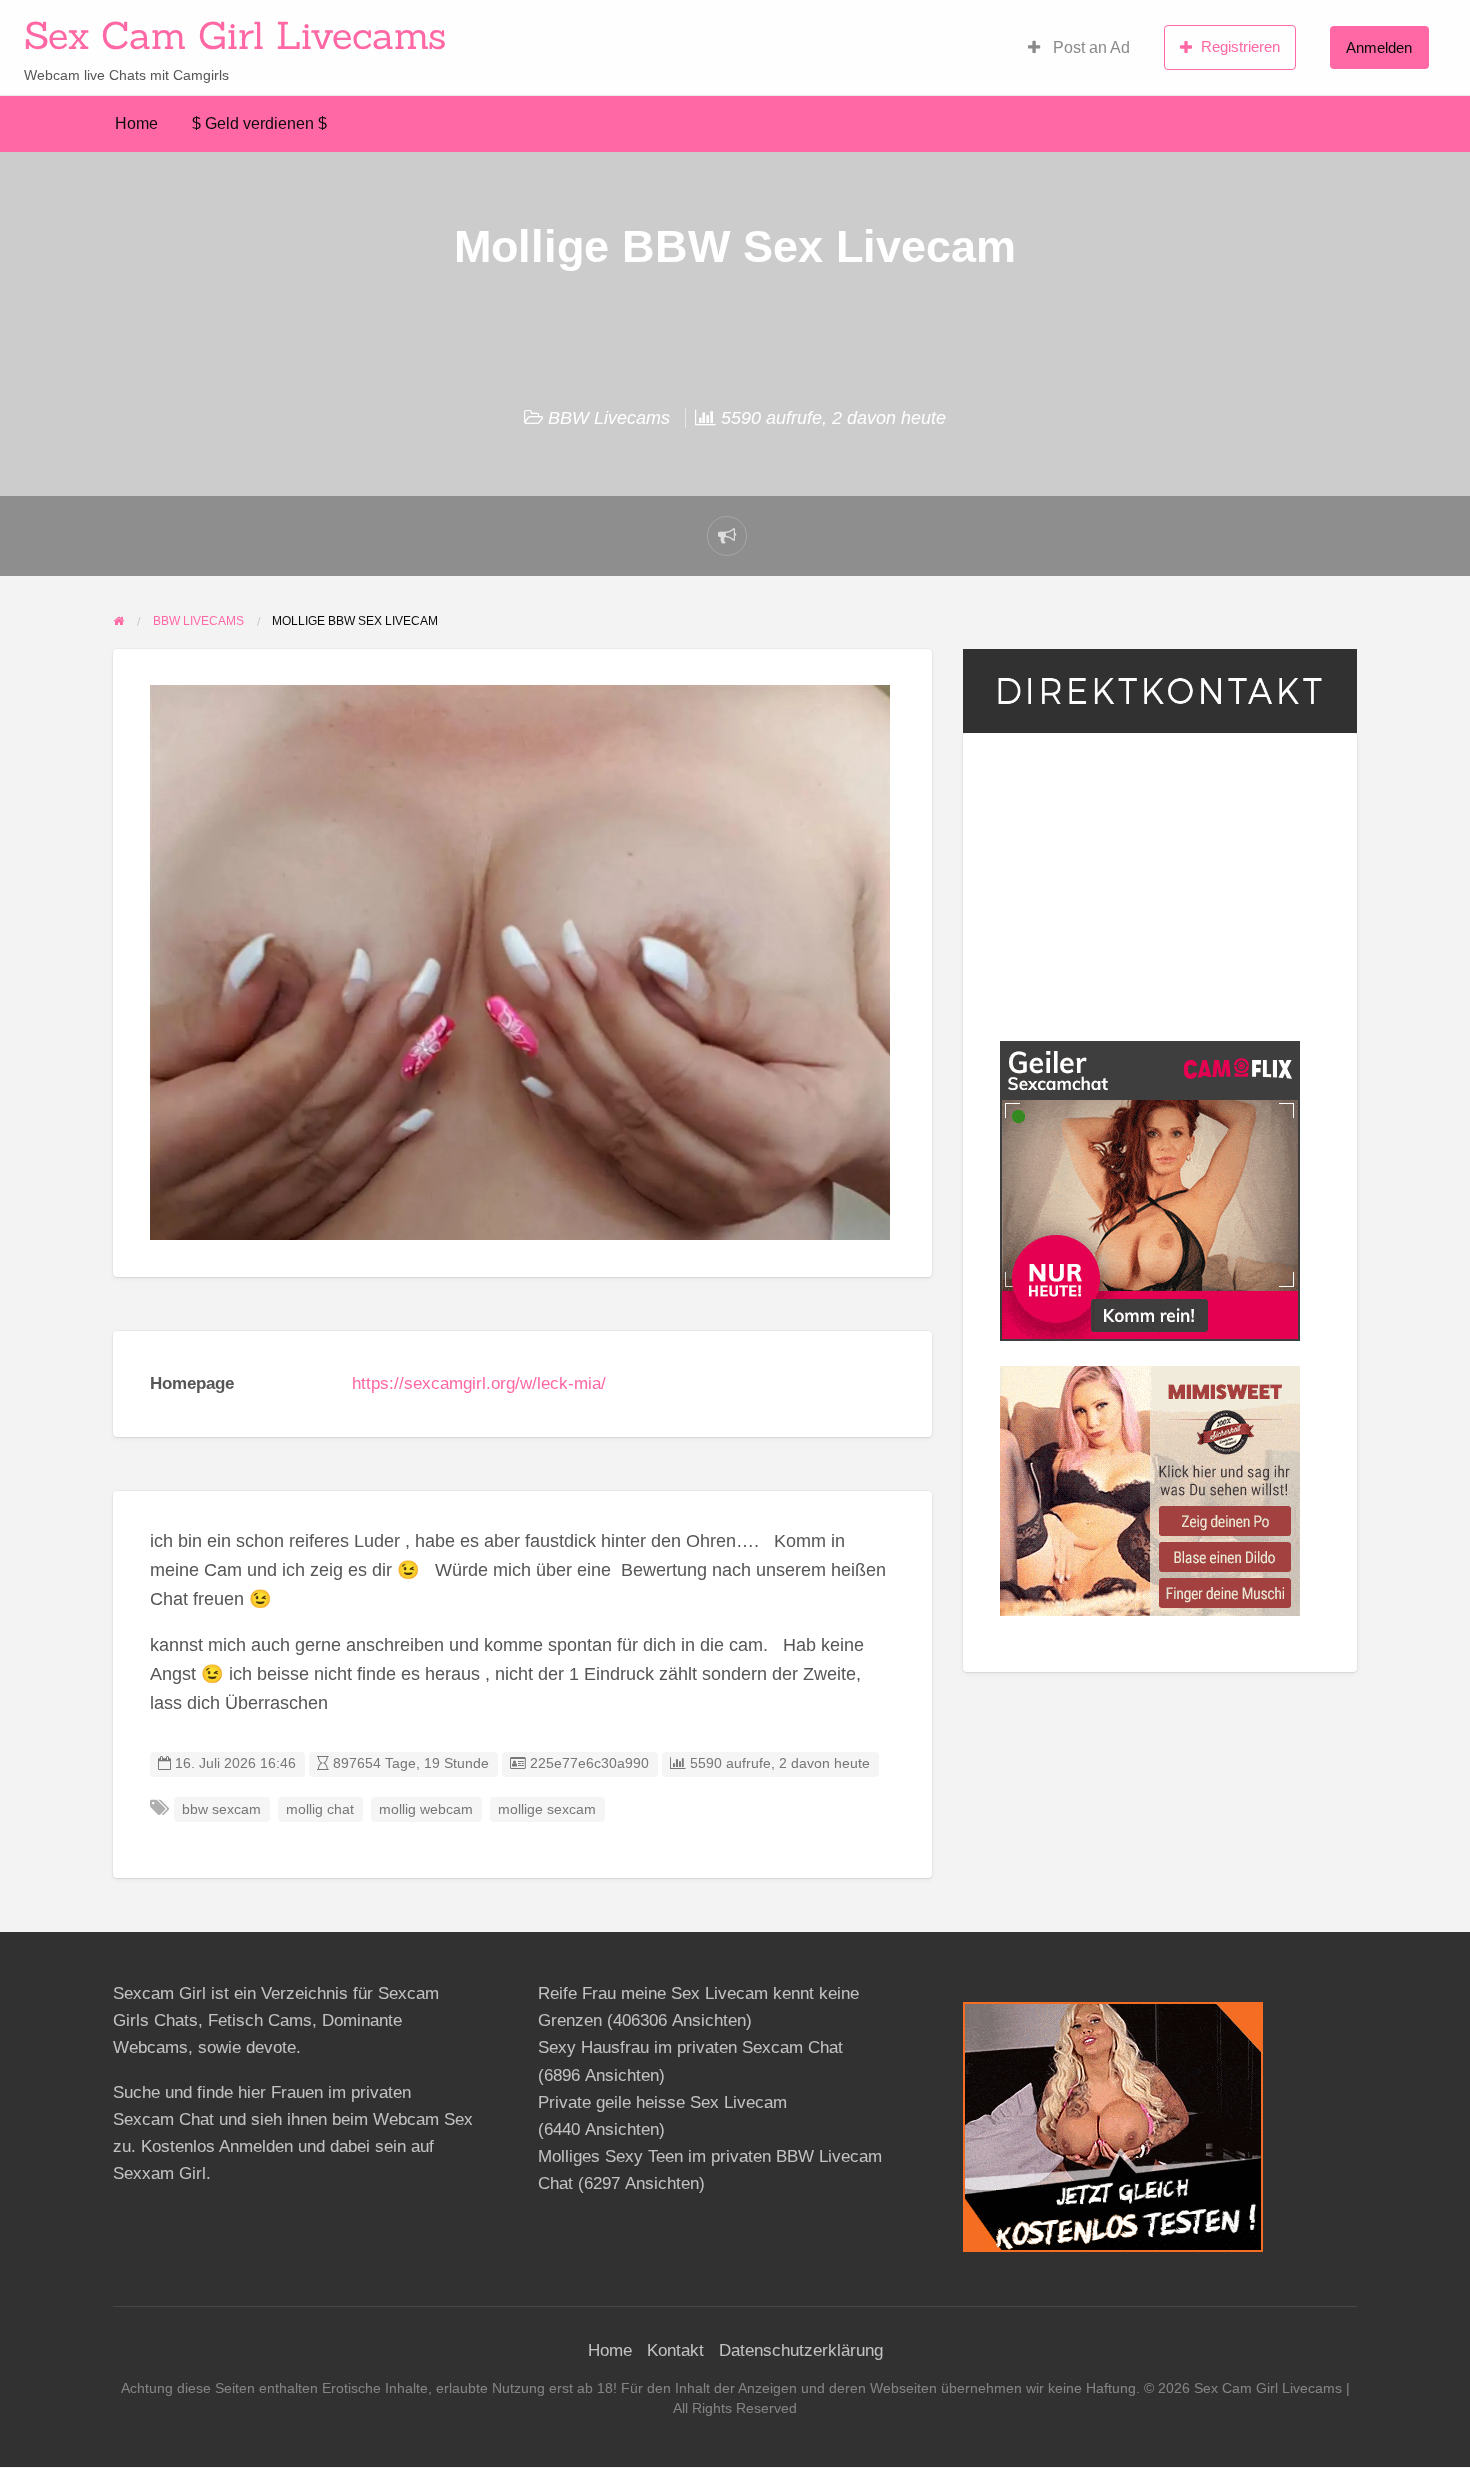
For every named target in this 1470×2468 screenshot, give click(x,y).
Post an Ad (1089, 47)
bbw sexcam (221, 1809)
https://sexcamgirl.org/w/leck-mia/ (479, 1383)
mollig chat (320, 1809)
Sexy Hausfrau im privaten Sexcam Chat (690, 2047)
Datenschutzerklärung (801, 2350)
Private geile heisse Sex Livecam (662, 2102)
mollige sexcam (547, 1809)
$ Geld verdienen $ (259, 123)
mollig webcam (426, 1809)
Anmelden (1379, 47)
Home (136, 123)
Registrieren (1240, 46)
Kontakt (675, 2350)
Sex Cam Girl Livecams (235, 35)
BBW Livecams (609, 418)
